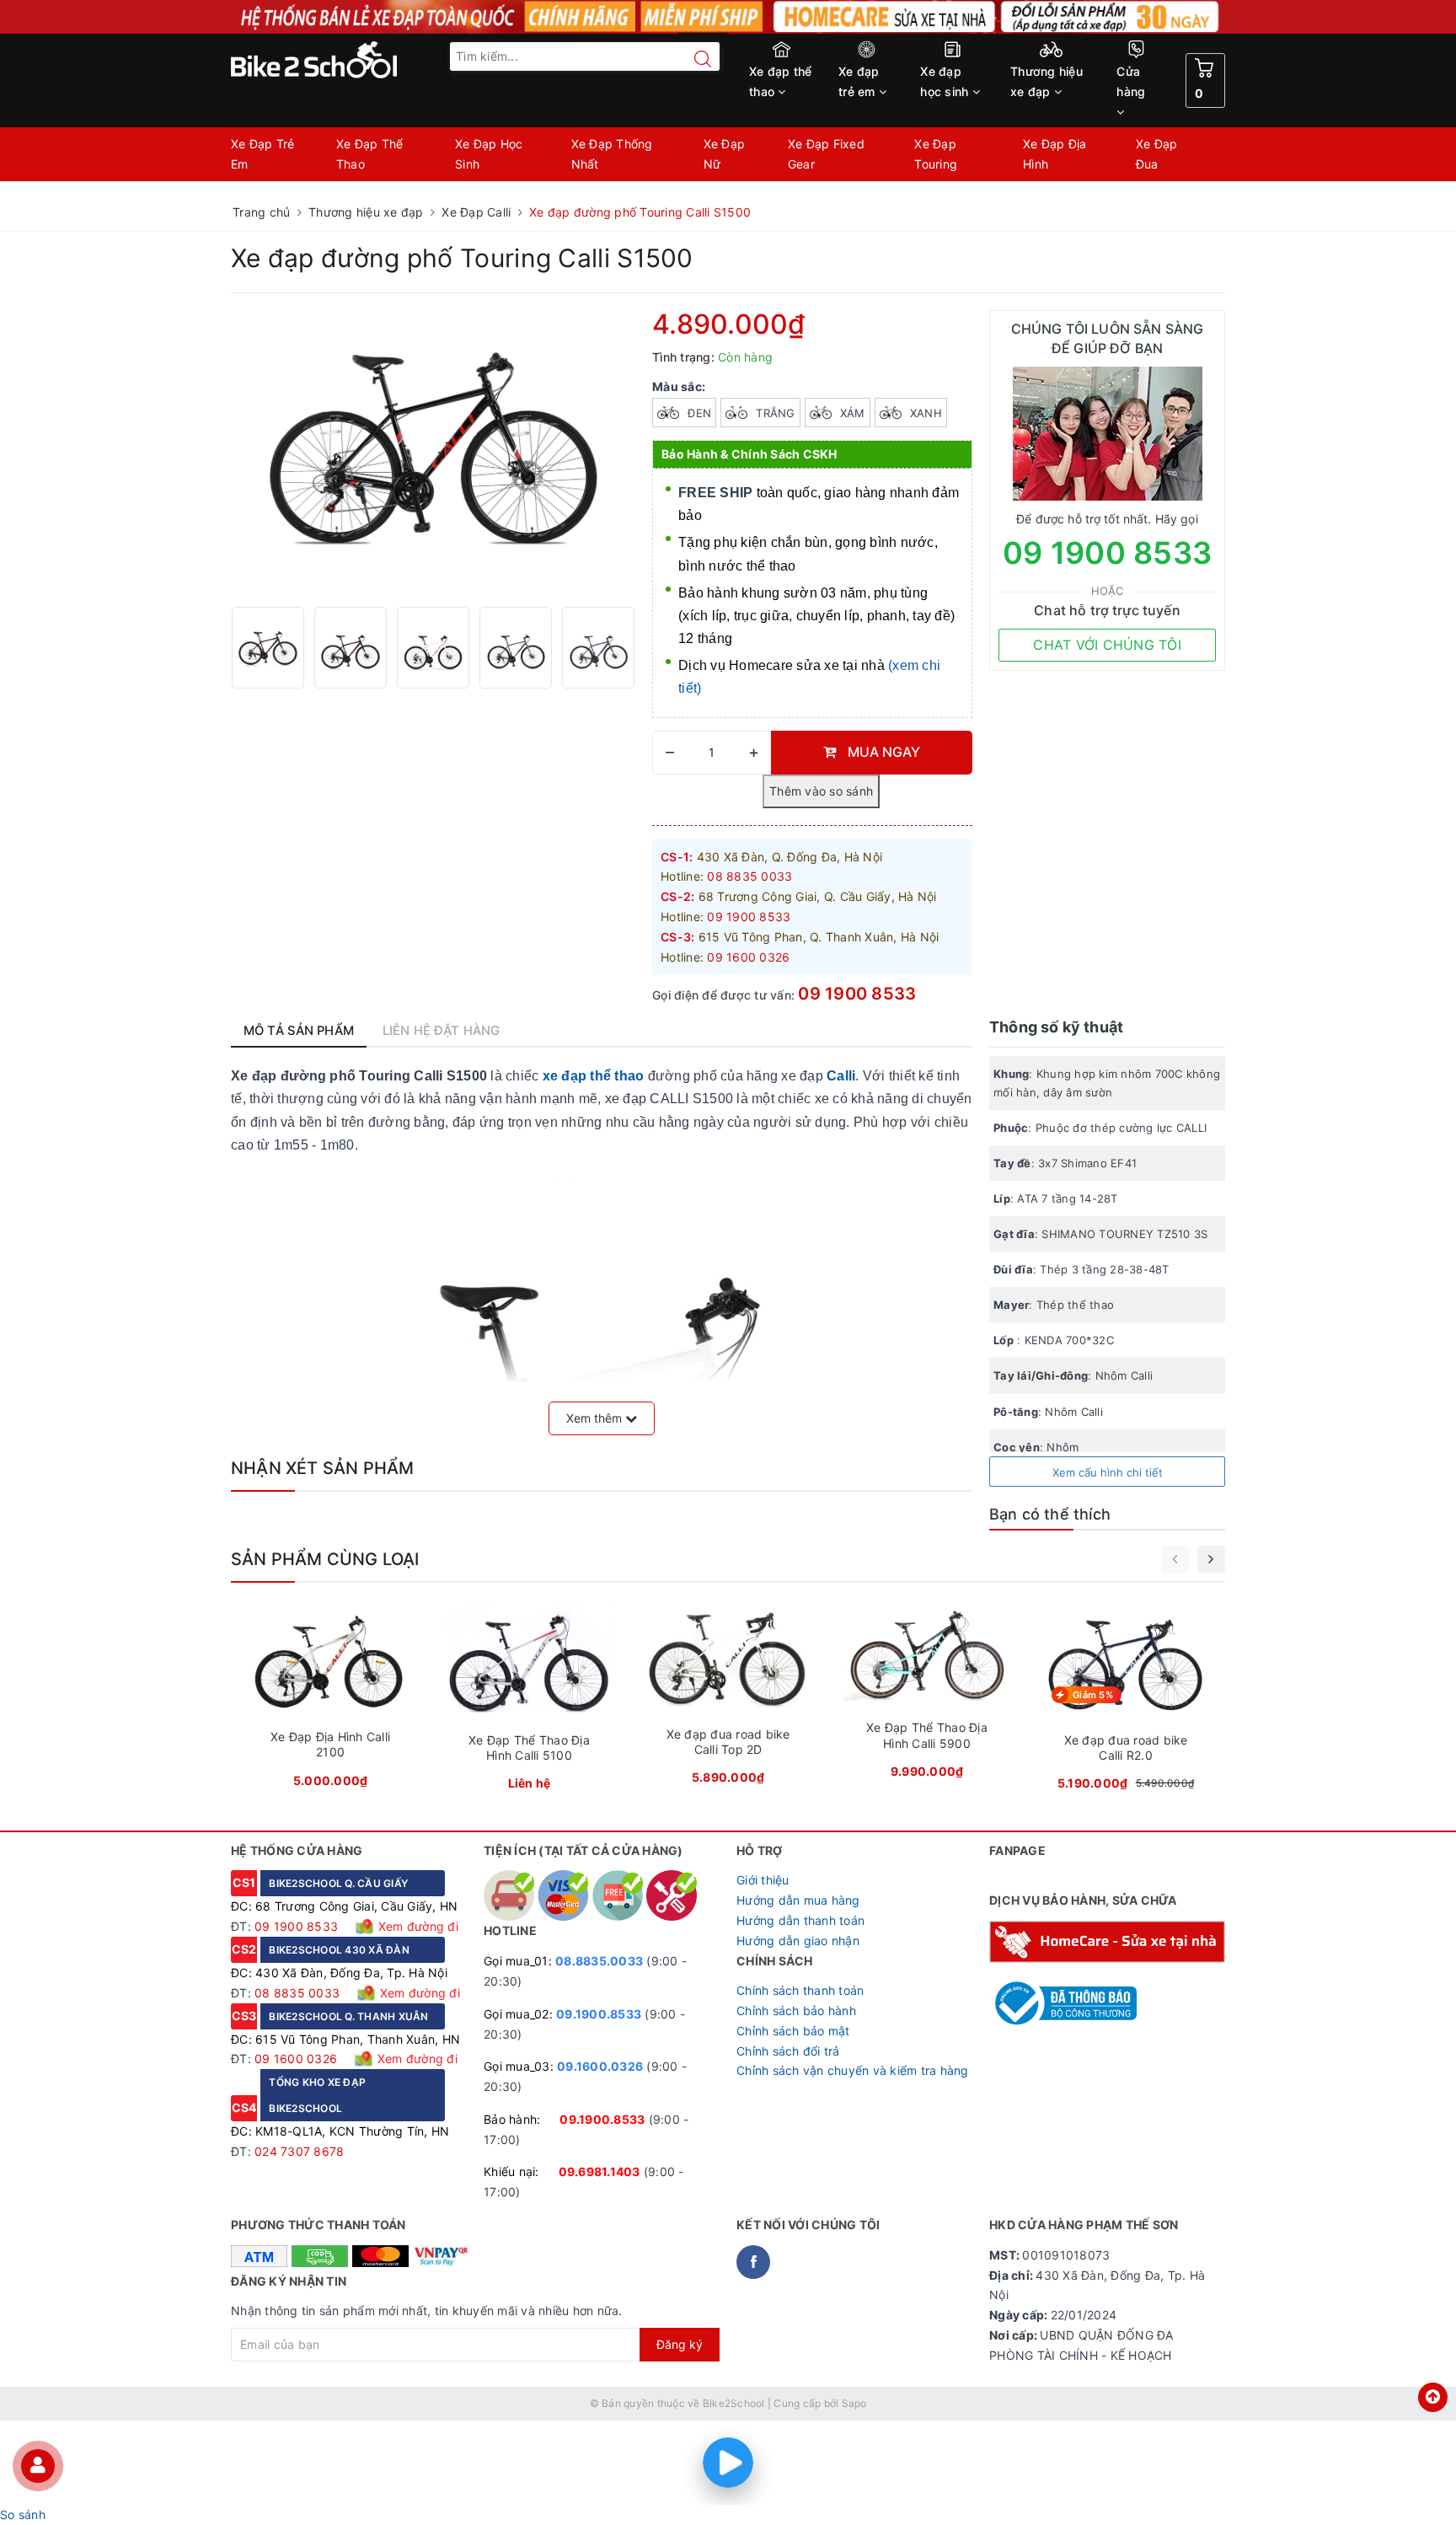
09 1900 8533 (857, 994)
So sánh (23, 2514)
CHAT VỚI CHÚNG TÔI (1107, 645)
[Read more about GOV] (1063, 1996)
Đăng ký (680, 2344)
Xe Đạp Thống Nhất (612, 154)
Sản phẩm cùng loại (325, 1559)
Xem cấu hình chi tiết (1108, 1472)
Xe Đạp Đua (1157, 154)
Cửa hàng (1131, 81)
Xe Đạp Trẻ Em (263, 154)
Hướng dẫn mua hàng (798, 1900)
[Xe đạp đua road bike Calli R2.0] (1126, 1702)
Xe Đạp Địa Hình (1055, 154)
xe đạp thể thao (594, 1076)
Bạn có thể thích (1050, 1514)
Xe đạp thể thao (781, 81)
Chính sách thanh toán (800, 1990)
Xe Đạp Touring (936, 154)
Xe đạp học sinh (946, 81)
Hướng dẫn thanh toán (800, 1920)
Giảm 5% (1093, 1695)
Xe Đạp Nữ (725, 154)
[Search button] (694, 59)
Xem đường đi (417, 1926)
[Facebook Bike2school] (753, 2262)
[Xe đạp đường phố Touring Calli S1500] (268, 648)
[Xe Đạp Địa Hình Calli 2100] (330, 1700)
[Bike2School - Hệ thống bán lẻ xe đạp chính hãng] (349, 60)
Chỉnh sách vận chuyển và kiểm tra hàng (853, 2070)
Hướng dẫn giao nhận (798, 1941)
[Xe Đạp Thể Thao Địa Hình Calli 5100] (529, 1702)
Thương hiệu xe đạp (1046, 81)
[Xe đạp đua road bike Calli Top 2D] (728, 1699)
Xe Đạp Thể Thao (370, 154)
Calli (841, 1076)
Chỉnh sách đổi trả (788, 2051)
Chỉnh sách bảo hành (796, 2010)
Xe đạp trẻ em (859, 81)
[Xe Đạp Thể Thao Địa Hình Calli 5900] (927, 1696)
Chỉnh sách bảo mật (793, 2031)
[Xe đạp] (728, 17)
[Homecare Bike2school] (1107, 1941)
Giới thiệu (763, 1880)
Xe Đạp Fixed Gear (826, 154)
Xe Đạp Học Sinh (489, 154)
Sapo (854, 2403)
